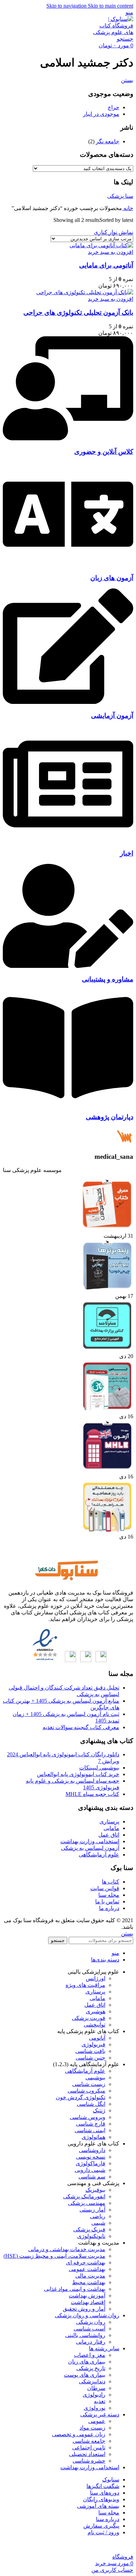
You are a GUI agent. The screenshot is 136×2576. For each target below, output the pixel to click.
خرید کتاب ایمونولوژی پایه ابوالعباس (78, 1774)
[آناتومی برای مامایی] (101, 245)
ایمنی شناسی (90, 2130)
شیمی (98, 2223)
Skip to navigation (67, 6)
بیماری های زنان (87, 2362)
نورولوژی (95, 2408)
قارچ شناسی (91, 2124)
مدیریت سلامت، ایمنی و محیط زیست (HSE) (54, 2256)
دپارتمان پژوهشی (109, 1117)
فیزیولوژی (93, 2044)
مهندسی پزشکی (87, 2203)
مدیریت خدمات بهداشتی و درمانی (67, 2249)
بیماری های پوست (85, 2375)
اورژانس (96, 1978)
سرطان (96, 2388)
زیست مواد (92, 2428)
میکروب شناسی (86, 2091)
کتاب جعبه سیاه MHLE (92, 1794)
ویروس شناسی (88, 2117)
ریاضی (98, 2216)
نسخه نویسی (91, 2157)
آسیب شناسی (89, 2329)
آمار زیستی (92, 2210)
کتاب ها (111, 1882)
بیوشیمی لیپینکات (99, 1768)
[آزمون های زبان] (68, 564)
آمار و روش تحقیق (84, 2309)
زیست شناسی (89, 2084)
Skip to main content (111, 6)
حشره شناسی (89, 2461)
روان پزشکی (91, 2322)
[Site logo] (112, 32)
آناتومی (97, 2038)
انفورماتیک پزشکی (84, 2196)
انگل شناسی (91, 2104)
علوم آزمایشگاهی (99, 1855)
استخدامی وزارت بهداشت (90, 1841)
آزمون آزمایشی (112, 716)
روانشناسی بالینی (85, 2335)
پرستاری (109, 1821)
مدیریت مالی (90, 2276)
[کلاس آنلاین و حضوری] (68, 438)
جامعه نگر (108, 141)
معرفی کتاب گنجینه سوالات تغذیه (81, 1727)
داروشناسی (92, 2150)
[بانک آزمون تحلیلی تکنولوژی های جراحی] (85, 292)
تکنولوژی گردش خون (81, 2097)
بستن (127, 80)
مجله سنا (109, 1895)
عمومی (97, 2421)
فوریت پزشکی (89, 2018)
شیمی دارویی (90, 2170)
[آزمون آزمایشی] (68, 702)
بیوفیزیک (95, 2190)
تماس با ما (107, 1901)
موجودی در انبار (101, 114)
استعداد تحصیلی (87, 2454)
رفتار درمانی (91, 2342)
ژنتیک (99, 2110)
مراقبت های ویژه (85, 1985)
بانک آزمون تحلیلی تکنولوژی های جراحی (78, 312)
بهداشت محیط (89, 2282)
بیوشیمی (95, 2077)
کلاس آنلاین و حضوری (104, 452)
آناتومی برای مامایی (106, 265)
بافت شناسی (90, 2051)
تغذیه (100, 2401)
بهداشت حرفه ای (86, 2262)
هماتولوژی (93, 2137)
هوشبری (96, 2011)
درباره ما (109, 1908)
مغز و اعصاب (90, 2355)
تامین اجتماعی (89, 2447)
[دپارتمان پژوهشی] (68, 1104)
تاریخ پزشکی (91, 2368)
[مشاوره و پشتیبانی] (68, 966)
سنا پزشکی (120, 196)
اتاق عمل (109, 1835)
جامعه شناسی (89, 2441)
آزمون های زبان (112, 578)
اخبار (127, 853)
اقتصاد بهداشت (88, 2302)
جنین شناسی (90, 2058)
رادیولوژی (94, 2395)
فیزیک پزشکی (89, 2229)
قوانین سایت (105, 1888)
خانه (128, 208)
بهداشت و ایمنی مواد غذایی (75, 2289)
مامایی (111, 1828)
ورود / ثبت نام (103, 2532)
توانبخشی (95, 2025)
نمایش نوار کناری (114, 232)
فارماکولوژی (90, 2163)
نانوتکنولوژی (91, 2236)
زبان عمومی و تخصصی (79, 2434)
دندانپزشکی (92, 2381)
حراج (114, 107)
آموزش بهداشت (87, 2296)
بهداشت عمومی (87, 2269)
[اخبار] (68, 840)
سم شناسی (92, 2177)
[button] (111, 252)
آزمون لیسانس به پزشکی (90, 1848)
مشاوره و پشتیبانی (108, 979)
